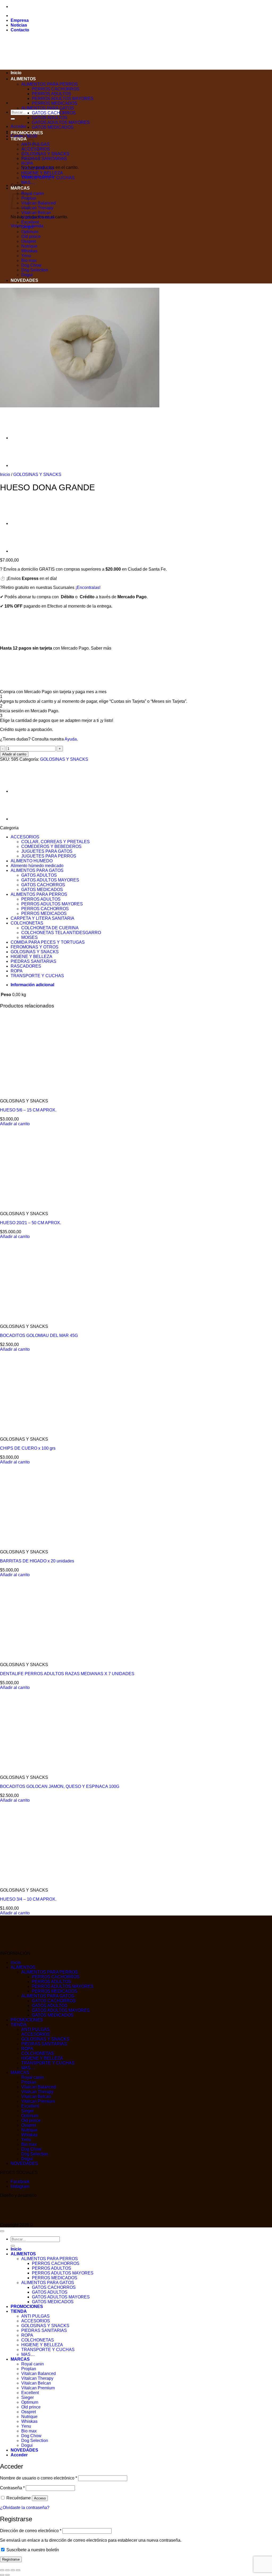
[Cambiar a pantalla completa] (7, 2570)
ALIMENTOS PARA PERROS (50, 84)
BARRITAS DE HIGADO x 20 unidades (37, 1561)
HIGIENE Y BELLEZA (42, 173)
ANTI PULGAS (35, 2029)
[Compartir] (13, 2570)
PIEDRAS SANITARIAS (44, 159)
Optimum (30, 232)
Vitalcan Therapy (37, 208)
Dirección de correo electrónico (31, 2531)
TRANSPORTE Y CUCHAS (48, 178)
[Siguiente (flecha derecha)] (7, 2575)
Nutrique (29, 246)
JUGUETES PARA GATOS (47, 851)
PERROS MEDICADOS (55, 103)
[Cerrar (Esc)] (18, 2570)
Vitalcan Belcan (36, 213)
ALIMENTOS (23, 79)
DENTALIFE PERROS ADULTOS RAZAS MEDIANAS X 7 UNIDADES (67, 1674)
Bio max (29, 260)
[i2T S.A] (21, 2220)
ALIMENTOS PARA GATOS (48, 108)
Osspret (29, 241)
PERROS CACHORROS (56, 89)
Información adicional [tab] (32, 985)
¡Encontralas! (88, 587)
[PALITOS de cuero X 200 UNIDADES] (24, 465)
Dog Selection (35, 270)
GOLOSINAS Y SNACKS (45, 154)
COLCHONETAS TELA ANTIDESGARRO (61, 933)
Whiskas (29, 251)
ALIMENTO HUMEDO (32, 861)
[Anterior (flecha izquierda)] (2, 2575)
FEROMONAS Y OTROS (35, 947)
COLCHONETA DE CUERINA (50, 928)
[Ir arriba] (2, 2231)
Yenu (26, 256)
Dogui (27, 275)
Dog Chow (31, 265)
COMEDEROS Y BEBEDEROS (51, 846)
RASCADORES (26, 966)
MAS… (28, 183)
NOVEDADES (24, 280)
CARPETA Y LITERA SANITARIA (42, 918)
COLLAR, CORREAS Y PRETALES (56, 842)
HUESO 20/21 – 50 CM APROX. (31, 1223)
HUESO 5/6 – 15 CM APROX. (28, 1110)
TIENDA (19, 139)
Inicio (16, 73)
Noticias (19, 25)
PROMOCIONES (27, 133)
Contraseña (12, 2488)
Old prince (31, 237)
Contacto (20, 30)
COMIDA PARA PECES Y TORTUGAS (48, 942)
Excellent (30, 222)
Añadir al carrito (14, 754)
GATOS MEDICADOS (53, 127)
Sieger (27, 227)
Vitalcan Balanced (39, 203)
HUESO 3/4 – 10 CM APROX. (28, 1899)
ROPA (27, 163)
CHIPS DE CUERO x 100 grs (28, 1448)
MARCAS (20, 2073)
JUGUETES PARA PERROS (49, 856)
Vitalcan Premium (38, 217)
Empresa (20, 20)
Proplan (29, 2082)
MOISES (29, 937)
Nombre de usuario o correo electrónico (39, 2478)
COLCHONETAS (38, 168)
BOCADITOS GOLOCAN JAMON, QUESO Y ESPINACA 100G (60, 1786)
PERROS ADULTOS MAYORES (63, 99)
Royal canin (33, 193)
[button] (18, 126)
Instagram (20, 2186)
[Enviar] (13, 119)
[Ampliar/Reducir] (2, 2570)
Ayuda (71, 739)
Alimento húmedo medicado (37, 866)
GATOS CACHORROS (54, 113)
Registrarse (11, 2559)
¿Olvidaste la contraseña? (25, 2508)
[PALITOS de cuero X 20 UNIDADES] (24, 438)
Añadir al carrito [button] (15, 1124)
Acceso (40, 2498)
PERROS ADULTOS (52, 94)
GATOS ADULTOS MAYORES (61, 122)
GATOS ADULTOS (50, 118)
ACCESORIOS (25, 837)
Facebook (20, 2182)
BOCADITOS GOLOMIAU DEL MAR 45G (39, 1335)
